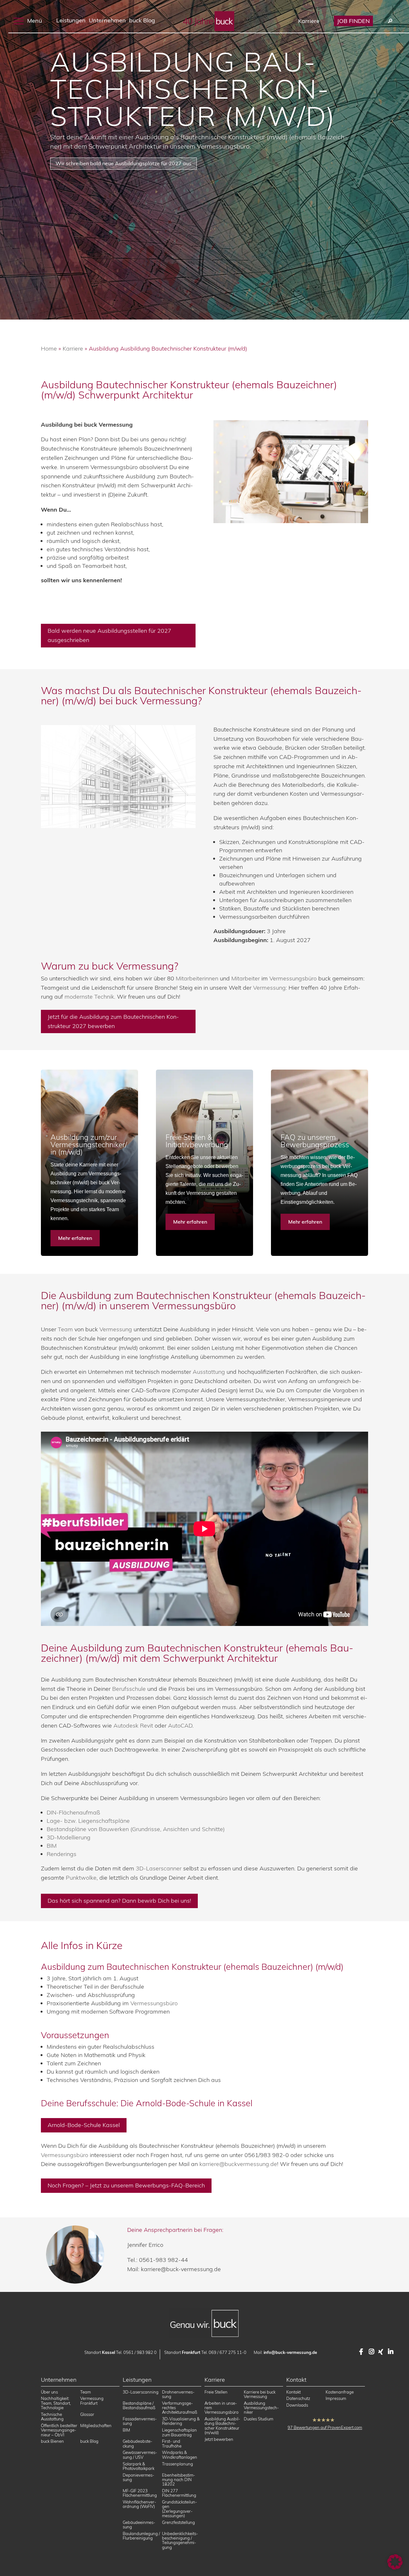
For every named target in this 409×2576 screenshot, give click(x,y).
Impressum (336, 2398)
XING (382, 2352)
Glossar (87, 2414)
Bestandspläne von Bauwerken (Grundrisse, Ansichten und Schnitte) (136, 1829)
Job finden (353, 21)
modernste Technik (89, 997)
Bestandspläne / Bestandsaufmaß (139, 2405)
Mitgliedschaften (96, 2425)
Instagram (372, 2352)
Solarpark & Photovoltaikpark (139, 2466)
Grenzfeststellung (178, 2522)
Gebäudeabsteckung (138, 2443)
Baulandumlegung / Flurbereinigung (141, 2536)
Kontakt (293, 2392)
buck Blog (142, 20)
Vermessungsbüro (154, 2003)
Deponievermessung (139, 2477)
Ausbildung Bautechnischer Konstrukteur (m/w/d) (193, 89)
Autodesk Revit (133, 1725)
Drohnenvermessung (178, 2394)
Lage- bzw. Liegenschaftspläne (88, 1821)
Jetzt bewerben (219, 2439)
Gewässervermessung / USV (140, 2455)
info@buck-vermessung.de (290, 2352)
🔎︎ (390, 21)
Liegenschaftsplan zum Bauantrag (179, 2432)
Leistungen (71, 20)
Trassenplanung (177, 2464)
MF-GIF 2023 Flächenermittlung (140, 2493)
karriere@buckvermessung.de (238, 2164)
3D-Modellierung (69, 1837)
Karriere (309, 21)
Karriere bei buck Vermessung (260, 2394)
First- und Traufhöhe (172, 2443)
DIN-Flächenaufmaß (73, 1812)
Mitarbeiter (246, 978)
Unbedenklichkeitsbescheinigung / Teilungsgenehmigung (180, 2540)
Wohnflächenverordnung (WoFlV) (139, 2504)
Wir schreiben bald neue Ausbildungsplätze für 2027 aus (123, 163)
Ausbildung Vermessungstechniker (261, 2407)
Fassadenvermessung (140, 2421)
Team (65, 1329)
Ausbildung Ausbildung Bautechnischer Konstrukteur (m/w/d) (222, 2426)
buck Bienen (52, 2441)
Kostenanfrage (340, 2392)
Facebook (362, 2352)
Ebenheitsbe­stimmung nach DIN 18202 (179, 2479)
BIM (52, 1846)
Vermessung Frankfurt (92, 2401)
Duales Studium (259, 2419)
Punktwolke (81, 1878)
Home (49, 348)
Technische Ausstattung (52, 2417)
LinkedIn (391, 2352)
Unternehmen (107, 20)
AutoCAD (180, 1725)
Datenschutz (298, 2398)
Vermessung (145, 966)
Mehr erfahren (75, 1238)
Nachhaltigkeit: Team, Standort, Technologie (56, 2403)
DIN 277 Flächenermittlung (179, 2493)
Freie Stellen (216, 2392)
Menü (34, 20)
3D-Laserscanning (141, 2392)
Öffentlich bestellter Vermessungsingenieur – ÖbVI (59, 2430)
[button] (395, 2562)
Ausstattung (209, 1372)
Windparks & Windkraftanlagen (180, 2455)
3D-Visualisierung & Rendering (181, 2421)
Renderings (62, 1854)
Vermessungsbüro (293, 978)
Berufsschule (129, 1689)
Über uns (49, 2392)
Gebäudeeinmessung (139, 2524)
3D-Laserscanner (159, 1868)
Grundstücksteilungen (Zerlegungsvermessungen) (180, 2509)
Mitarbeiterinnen (197, 978)
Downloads (297, 2405)
